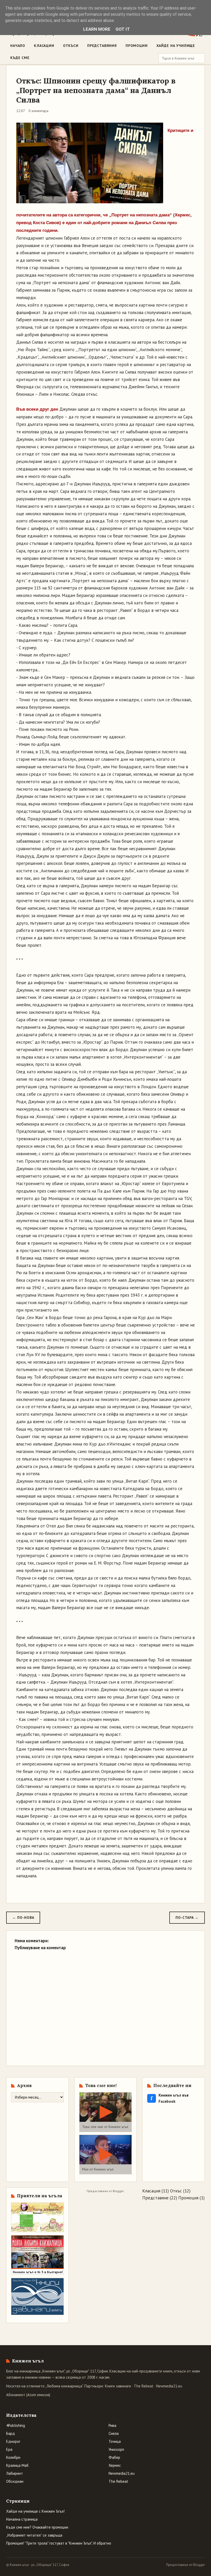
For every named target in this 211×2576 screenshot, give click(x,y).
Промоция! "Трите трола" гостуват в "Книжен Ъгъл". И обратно (59, 2543)
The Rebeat (144, 2386)
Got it (123, 29)
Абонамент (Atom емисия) (28, 2395)
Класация (151, 2191)
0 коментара (38, 111)
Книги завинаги (118, 2386)
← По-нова (23, 1918)
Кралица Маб (17, 2465)
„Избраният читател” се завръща (34, 2535)
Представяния (102, 46)
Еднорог (13, 2441)
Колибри (13, 2457)
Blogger (118, 2191)
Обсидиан (15, 2481)
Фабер (114, 2457)
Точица (115, 2441)
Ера (9, 2449)
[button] (106, 2112)
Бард (11, 2433)
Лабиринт (15, 2473)
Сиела (114, 2433)
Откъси (71, 46)
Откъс (176, 2191)
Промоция (188, 2198)
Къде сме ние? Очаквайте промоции (37, 2527)
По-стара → (187, 1918)
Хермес (115, 2465)
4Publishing (16, 2425)
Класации (44, 46)
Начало (18, 46)
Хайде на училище (176, 46)
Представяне (155, 2198)
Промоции (137, 46)
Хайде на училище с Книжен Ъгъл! (35, 2511)
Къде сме (20, 58)
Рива (112, 2425)
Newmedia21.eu (169, 2386)
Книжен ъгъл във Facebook (170, 2098)
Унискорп (116, 2449)
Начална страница (22, 2519)
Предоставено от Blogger (186, 2565)
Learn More (97, 29)
